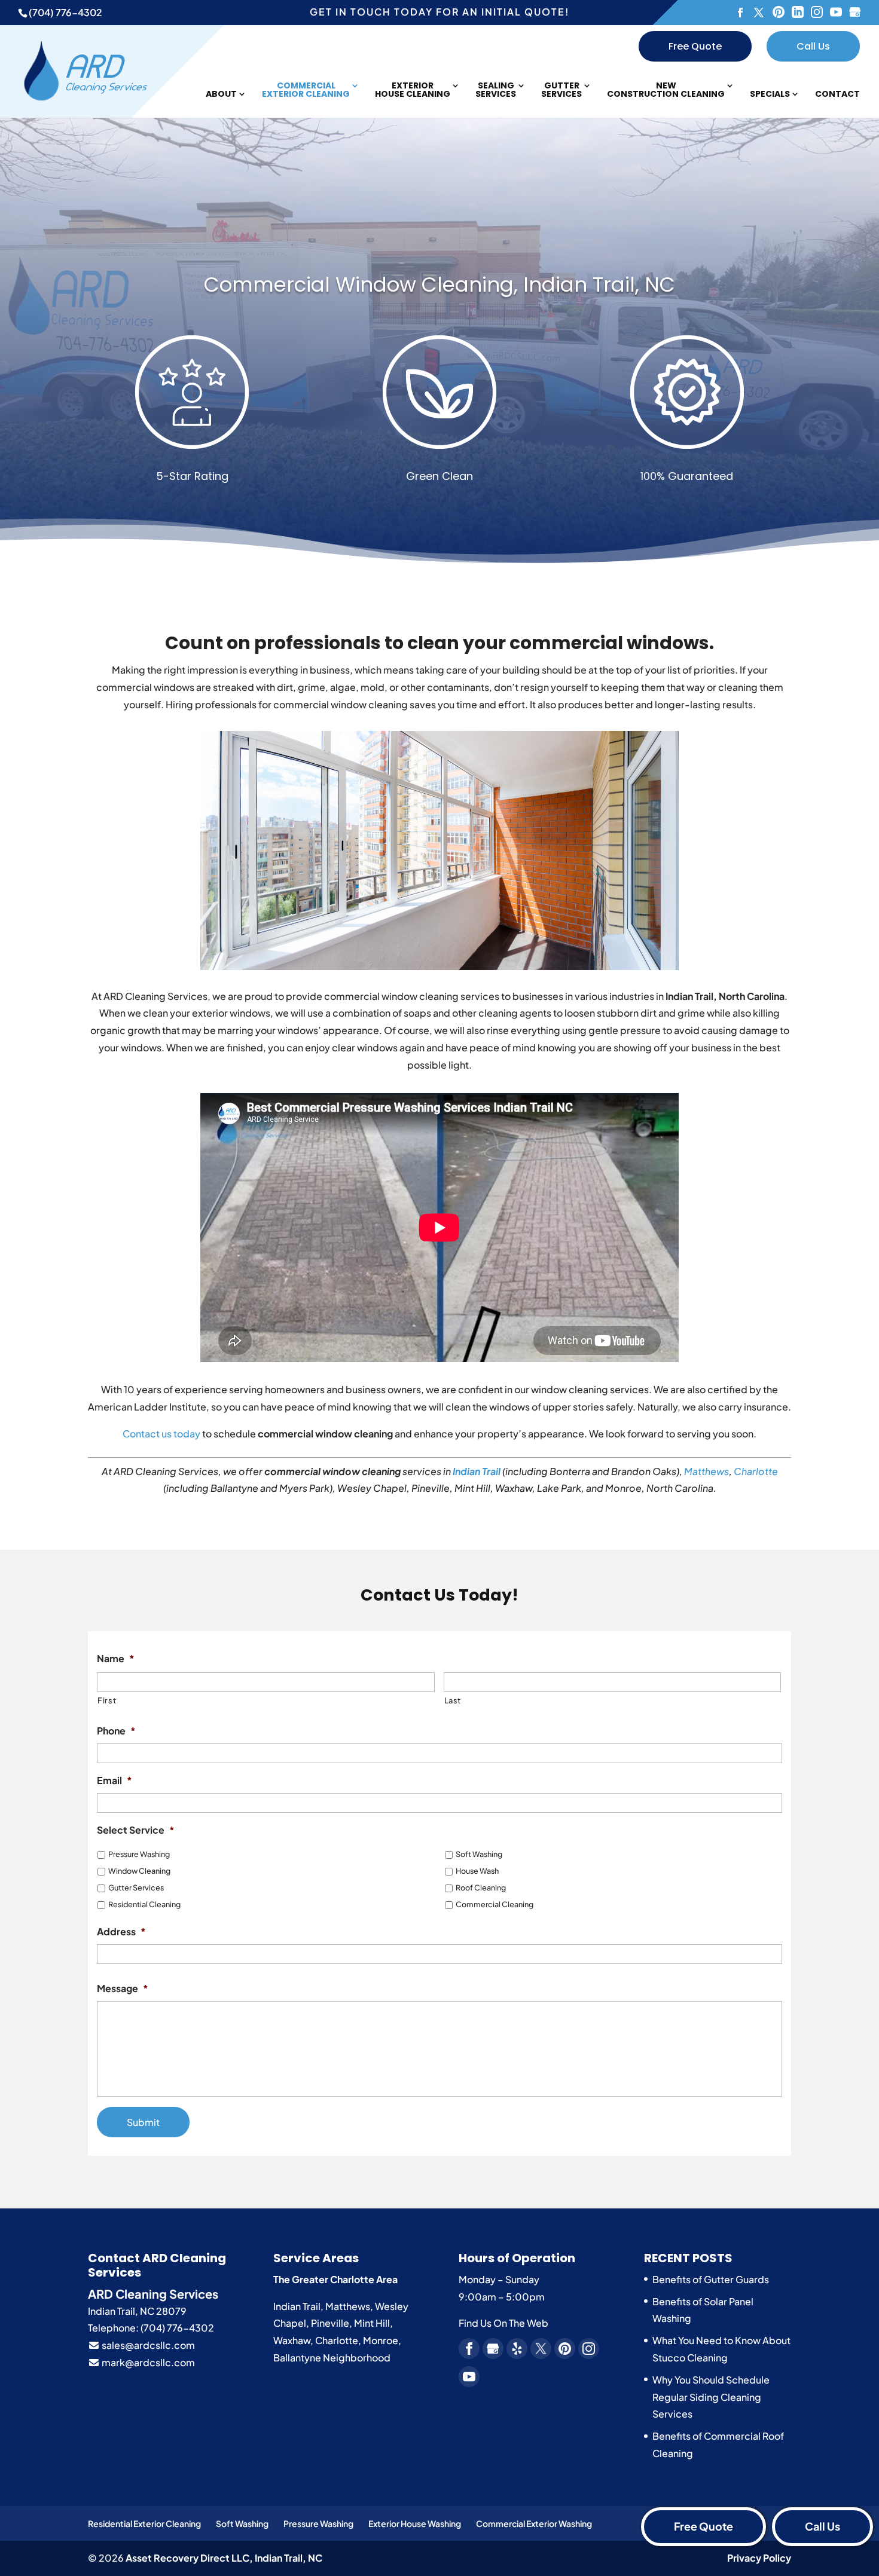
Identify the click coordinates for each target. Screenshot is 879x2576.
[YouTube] (836, 13)
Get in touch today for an (439, 12)
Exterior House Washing (415, 2523)
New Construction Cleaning (666, 91)
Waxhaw (292, 2340)
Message (123, 1988)
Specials (770, 95)
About (221, 95)
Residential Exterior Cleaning (144, 2523)
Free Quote (695, 46)
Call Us (813, 46)
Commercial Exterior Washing (534, 2523)
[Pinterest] (779, 13)
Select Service (136, 1830)
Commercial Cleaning (495, 1904)
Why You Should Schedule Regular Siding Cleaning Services (711, 2397)
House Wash (477, 1871)
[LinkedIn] (798, 13)
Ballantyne (297, 2358)
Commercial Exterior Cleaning (306, 91)
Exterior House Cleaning (413, 91)
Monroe (381, 2340)
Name (116, 1659)
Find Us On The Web (503, 2323)
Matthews (706, 1471)
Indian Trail (477, 1471)
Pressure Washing (139, 1854)
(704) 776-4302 (65, 12)
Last (453, 1700)
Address (121, 1932)
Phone (116, 1731)
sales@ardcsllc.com (147, 2345)
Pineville (330, 2323)
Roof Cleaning (481, 1887)
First (107, 1700)
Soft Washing (479, 1854)
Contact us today (161, 1434)
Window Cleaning (139, 1871)
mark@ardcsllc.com (147, 2362)
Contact (837, 95)
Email (115, 1780)
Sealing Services (496, 91)
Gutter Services (561, 91)
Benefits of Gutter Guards (711, 2279)
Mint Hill (372, 2323)
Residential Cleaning (144, 1904)
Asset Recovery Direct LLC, (224, 2558)
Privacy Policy (759, 2558)
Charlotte (756, 1471)
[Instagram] (817, 13)
